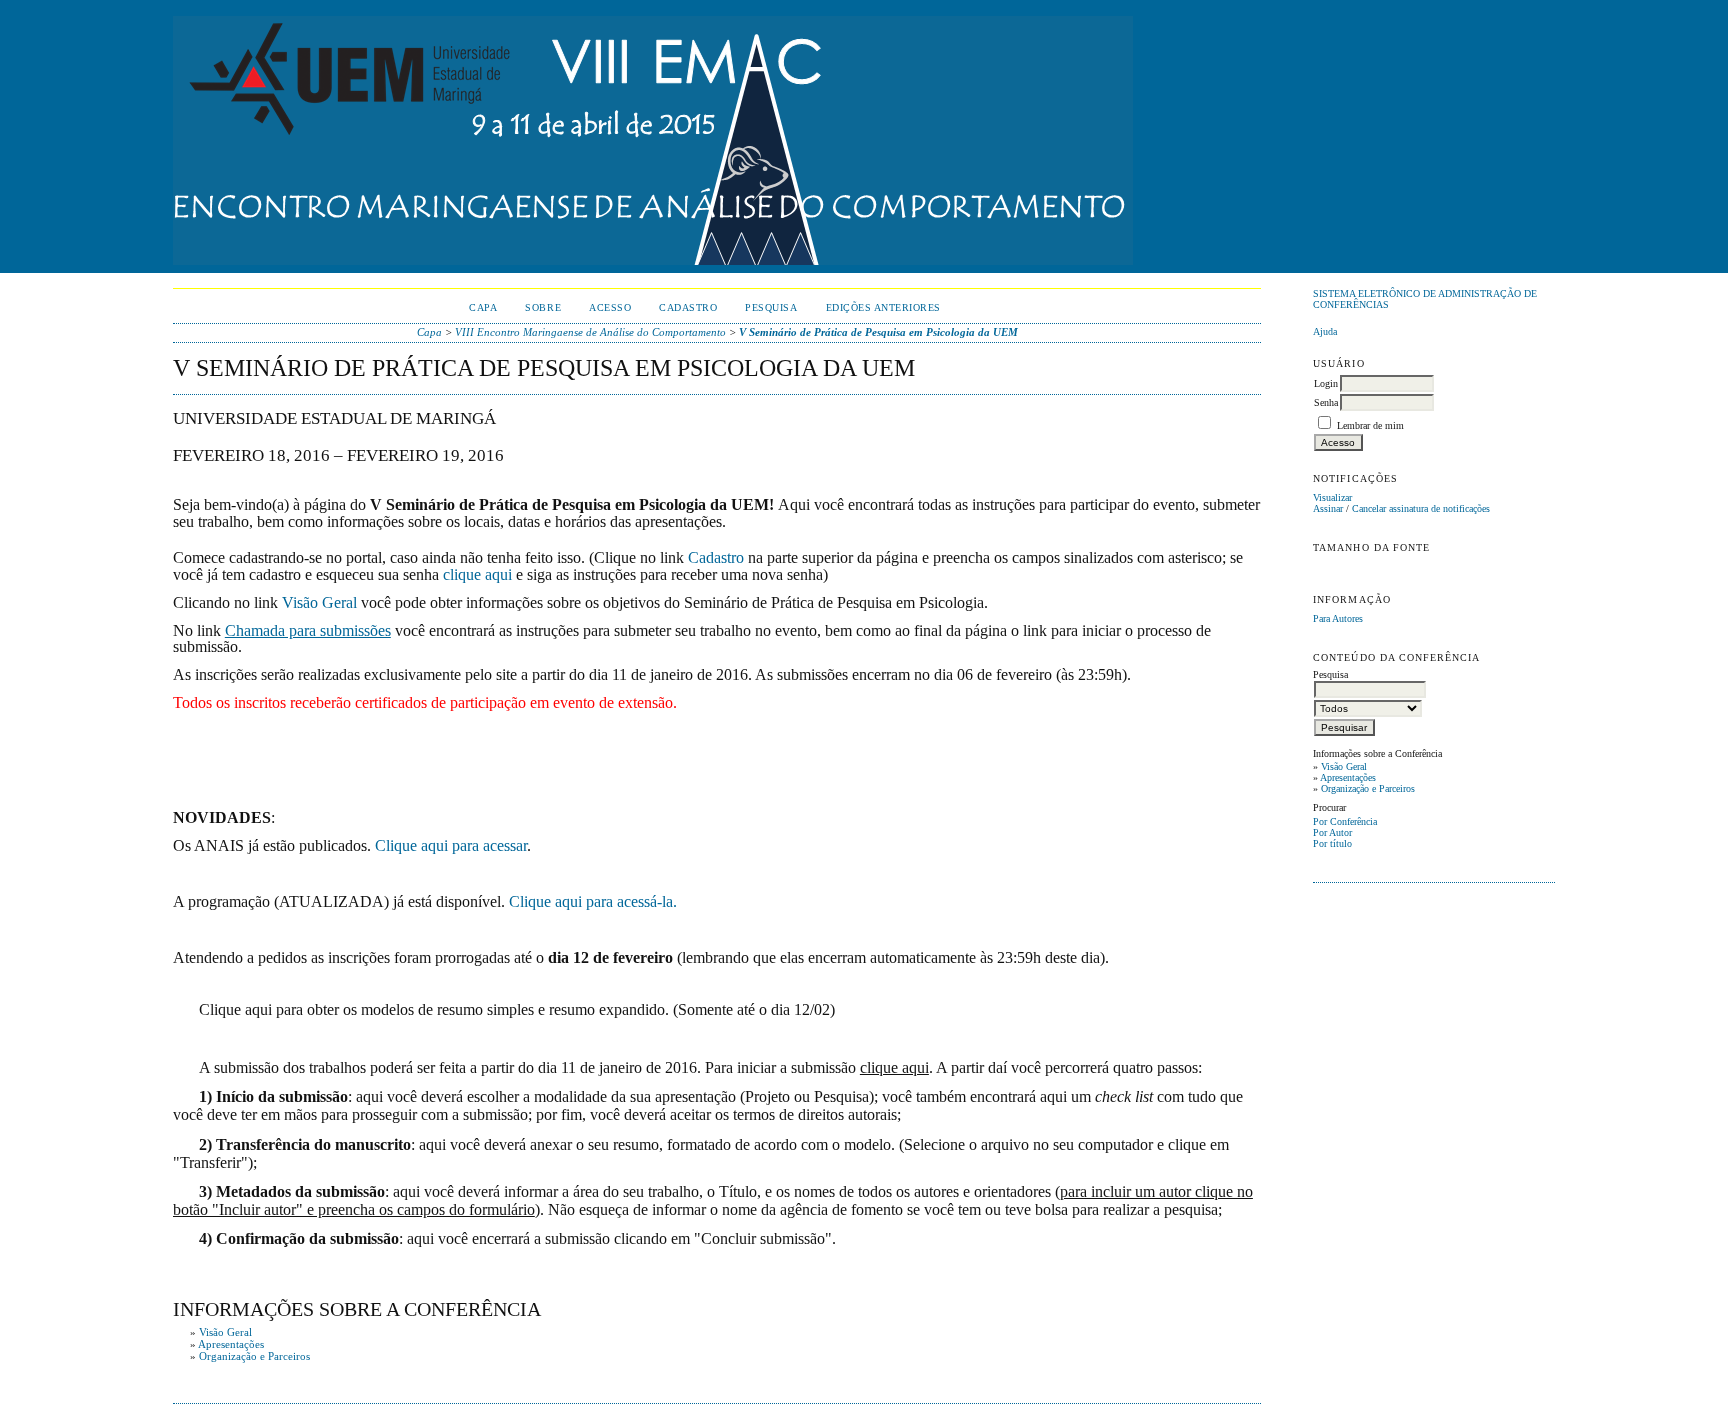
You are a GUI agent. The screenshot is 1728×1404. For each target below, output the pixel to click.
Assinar (1328, 508)
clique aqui (477, 574)
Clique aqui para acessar (451, 845)
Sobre (543, 307)
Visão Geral (1344, 766)
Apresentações (1348, 777)
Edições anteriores (883, 307)
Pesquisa (771, 307)
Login (1326, 383)
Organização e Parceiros (1368, 788)
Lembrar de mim (1370, 425)
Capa (483, 307)
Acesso (610, 307)
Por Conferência (1345, 821)
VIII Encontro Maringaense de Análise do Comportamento (590, 332)
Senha (1326, 402)
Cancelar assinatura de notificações (1421, 508)
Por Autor (1332, 832)
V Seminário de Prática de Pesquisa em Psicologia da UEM (878, 332)
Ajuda (1325, 331)
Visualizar (1332, 497)
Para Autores (1338, 618)
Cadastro (688, 307)
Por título (1332, 843)
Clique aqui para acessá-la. (593, 901)
